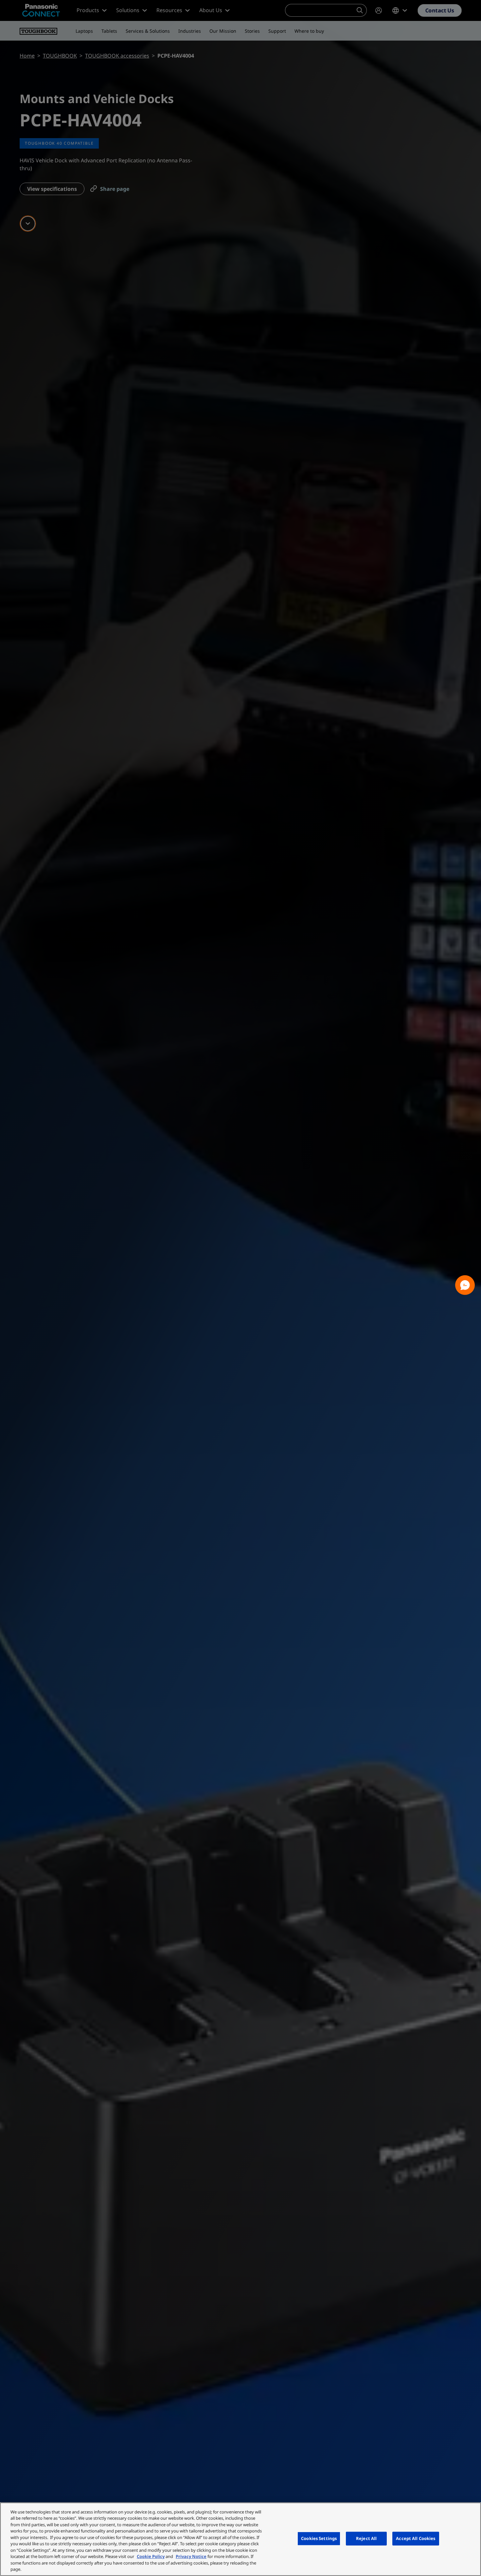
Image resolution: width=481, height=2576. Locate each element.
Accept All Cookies (416, 2538)
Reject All (366, 2538)
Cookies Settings (319, 2538)
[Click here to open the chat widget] (465, 1285)
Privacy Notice (191, 2556)
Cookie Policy (151, 2556)
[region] (240, 2539)
